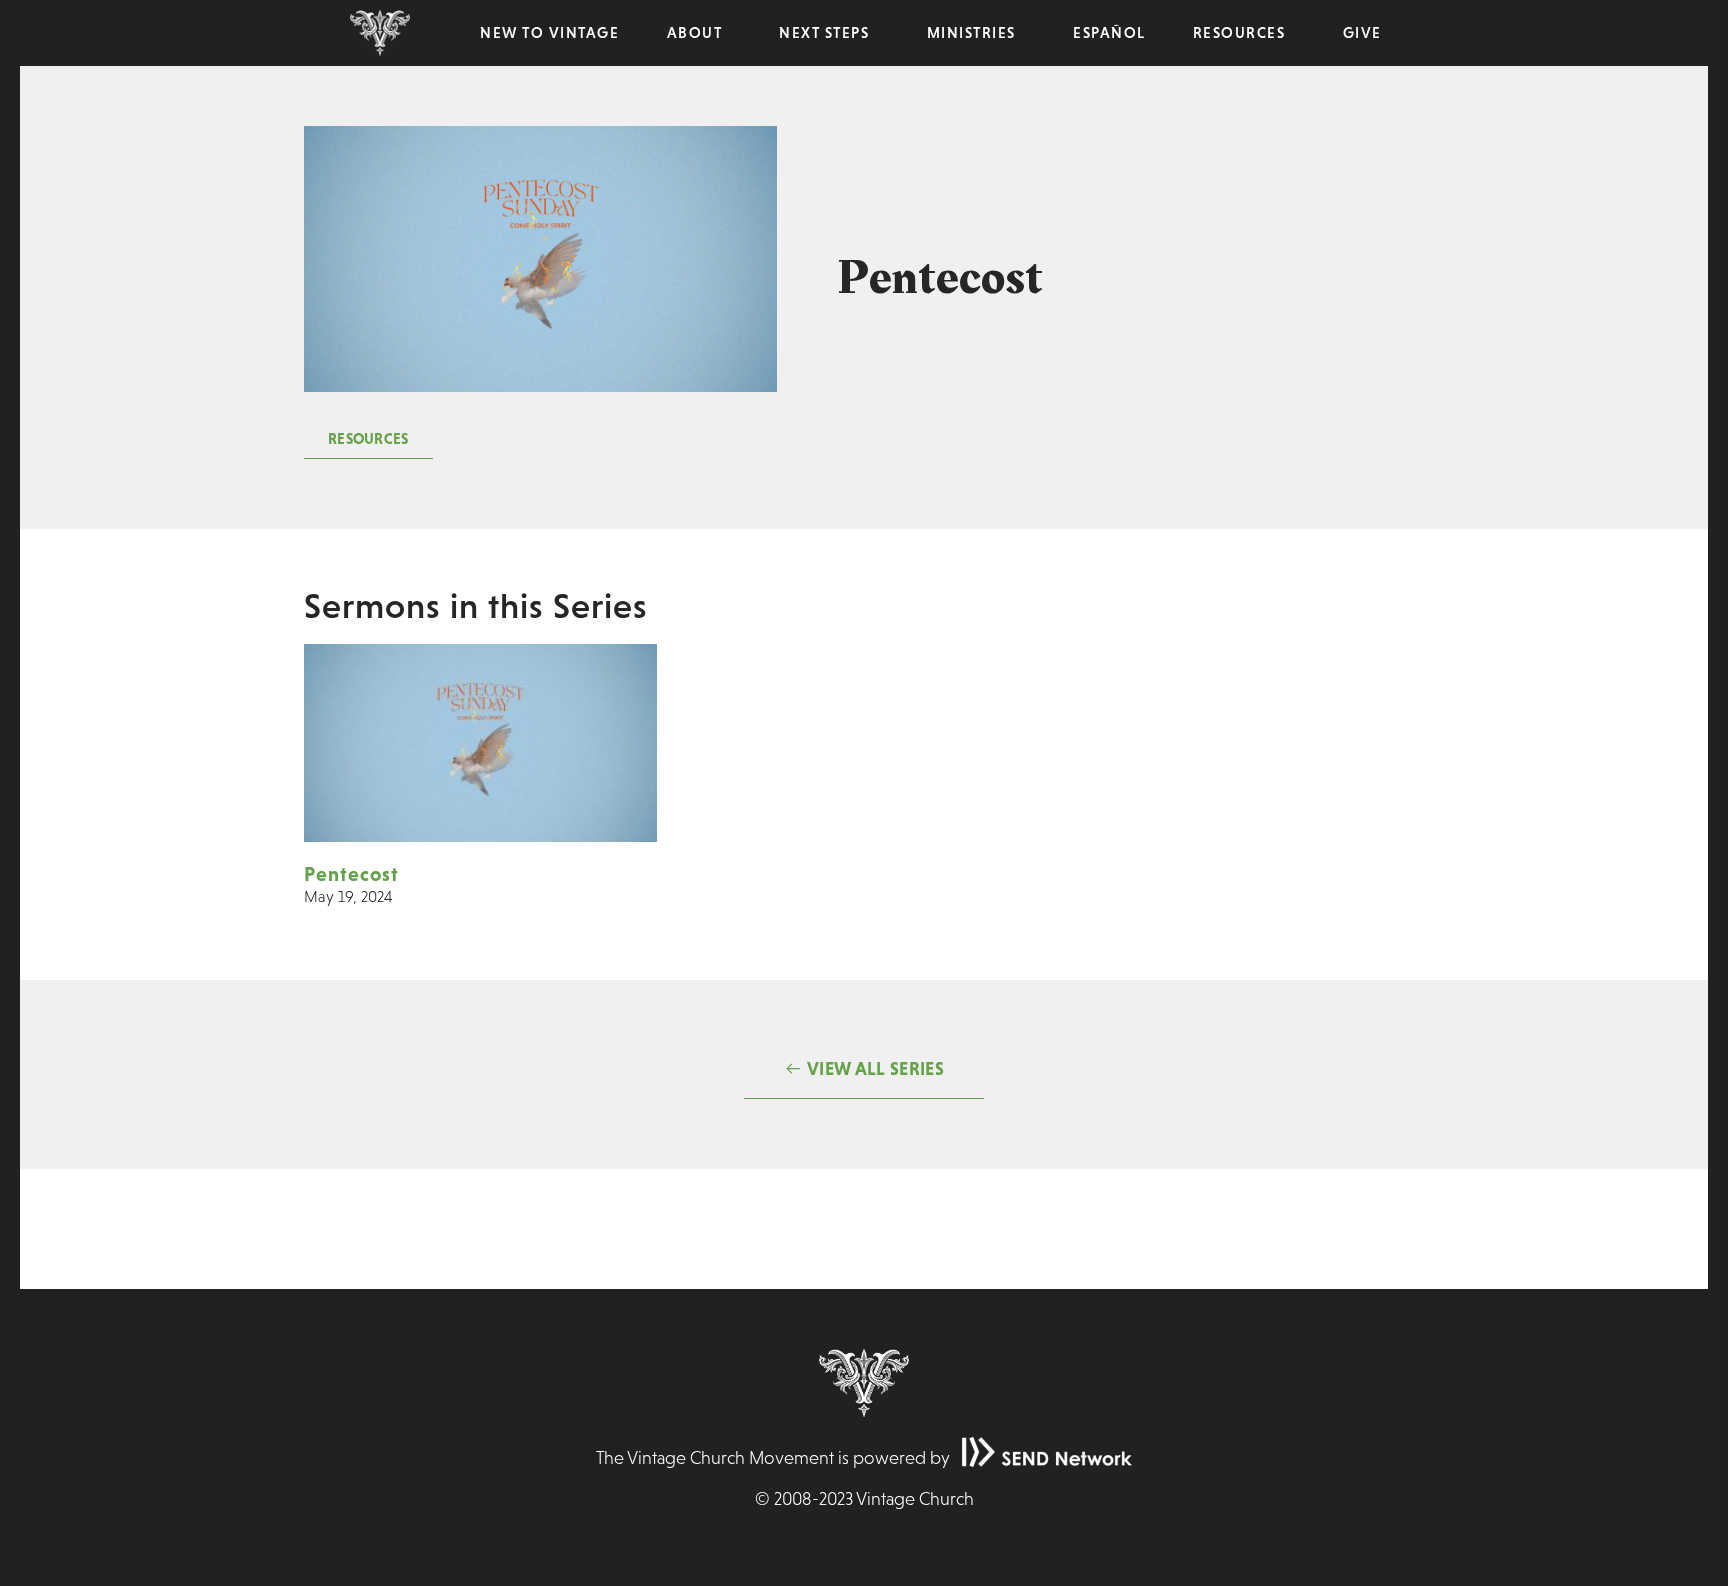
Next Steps (824, 32)
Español (1109, 32)
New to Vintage (549, 32)
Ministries (971, 32)
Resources (1239, 32)
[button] (368, 439)
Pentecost (351, 874)
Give (1362, 32)
